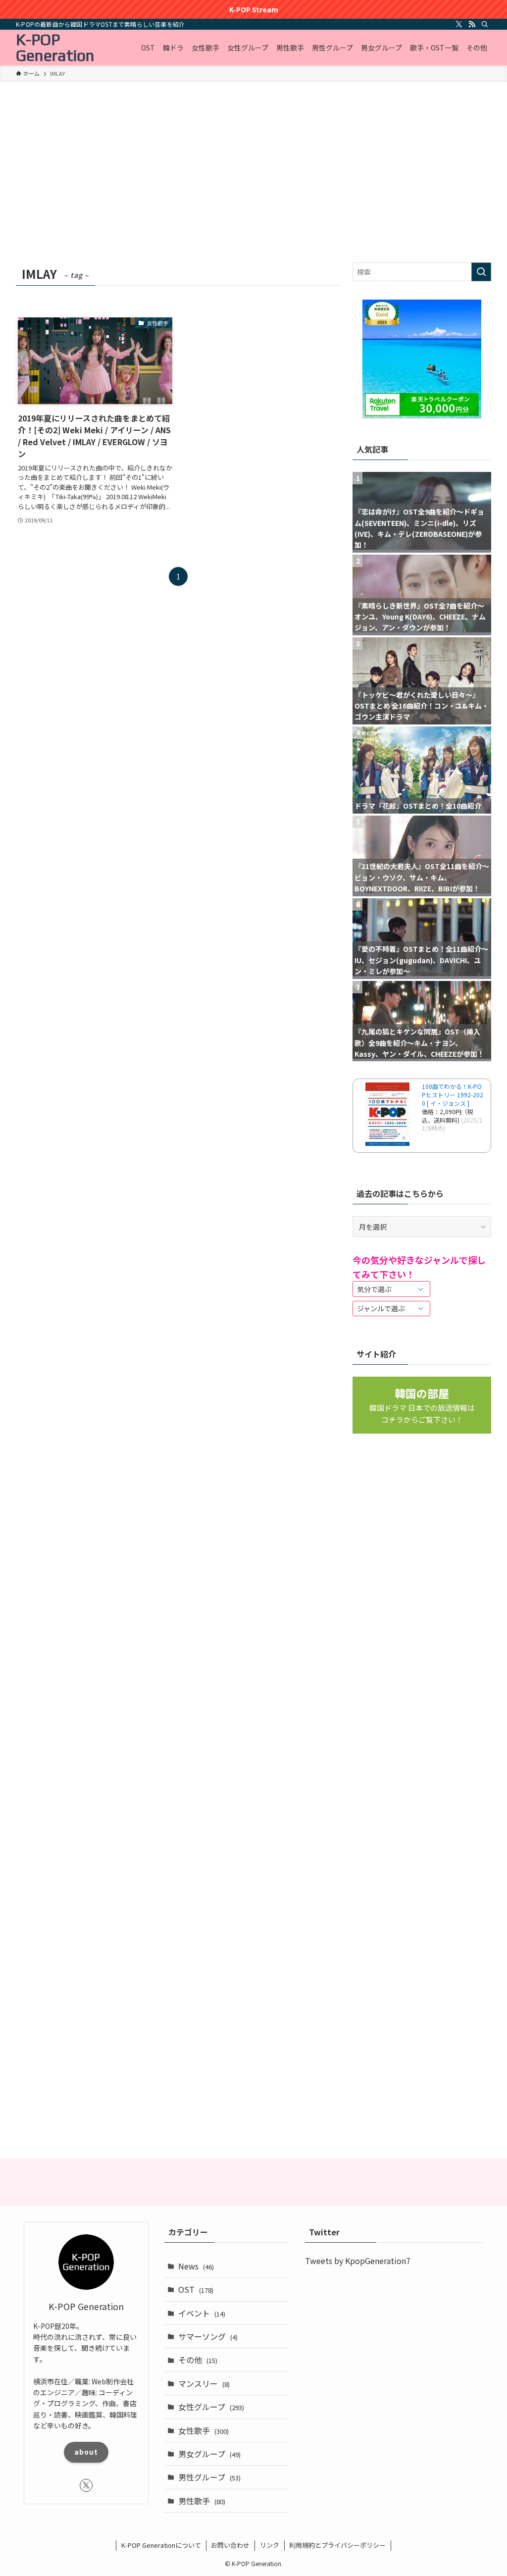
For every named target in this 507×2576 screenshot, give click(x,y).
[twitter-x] (459, 24)
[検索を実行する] (481, 272)
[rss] (472, 24)
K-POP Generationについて (161, 2545)
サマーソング (208, 2336)
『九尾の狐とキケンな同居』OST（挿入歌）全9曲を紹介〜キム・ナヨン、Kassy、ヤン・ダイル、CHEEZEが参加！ (419, 1043)
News (196, 2266)
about (86, 2452)
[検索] (485, 24)
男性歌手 (202, 2501)
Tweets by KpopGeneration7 (358, 2261)
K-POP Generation (55, 48)
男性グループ (209, 2477)
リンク (270, 2545)
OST (196, 2289)
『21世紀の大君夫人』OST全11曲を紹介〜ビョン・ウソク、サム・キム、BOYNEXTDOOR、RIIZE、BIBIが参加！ (422, 877)
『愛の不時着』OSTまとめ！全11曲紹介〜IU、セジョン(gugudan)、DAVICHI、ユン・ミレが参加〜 (421, 960)
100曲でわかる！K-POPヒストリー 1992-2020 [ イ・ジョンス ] (453, 1095)
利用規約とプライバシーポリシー (337, 2545)
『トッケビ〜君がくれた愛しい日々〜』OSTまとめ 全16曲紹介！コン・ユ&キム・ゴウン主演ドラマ (422, 706)
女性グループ (211, 2407)
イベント (202, 2313)
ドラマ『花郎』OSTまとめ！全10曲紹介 (418, 806)
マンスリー (204, 2383)
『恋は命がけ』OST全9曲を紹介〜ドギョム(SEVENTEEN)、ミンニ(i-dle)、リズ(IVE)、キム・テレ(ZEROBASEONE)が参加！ (419, 528)
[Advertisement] (253, 188)
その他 (198, 2360)
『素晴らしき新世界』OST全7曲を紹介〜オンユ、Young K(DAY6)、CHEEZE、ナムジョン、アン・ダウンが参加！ (420, 617)
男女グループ (209, 2454)
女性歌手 (203, 2430)
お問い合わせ (230, 2545)
